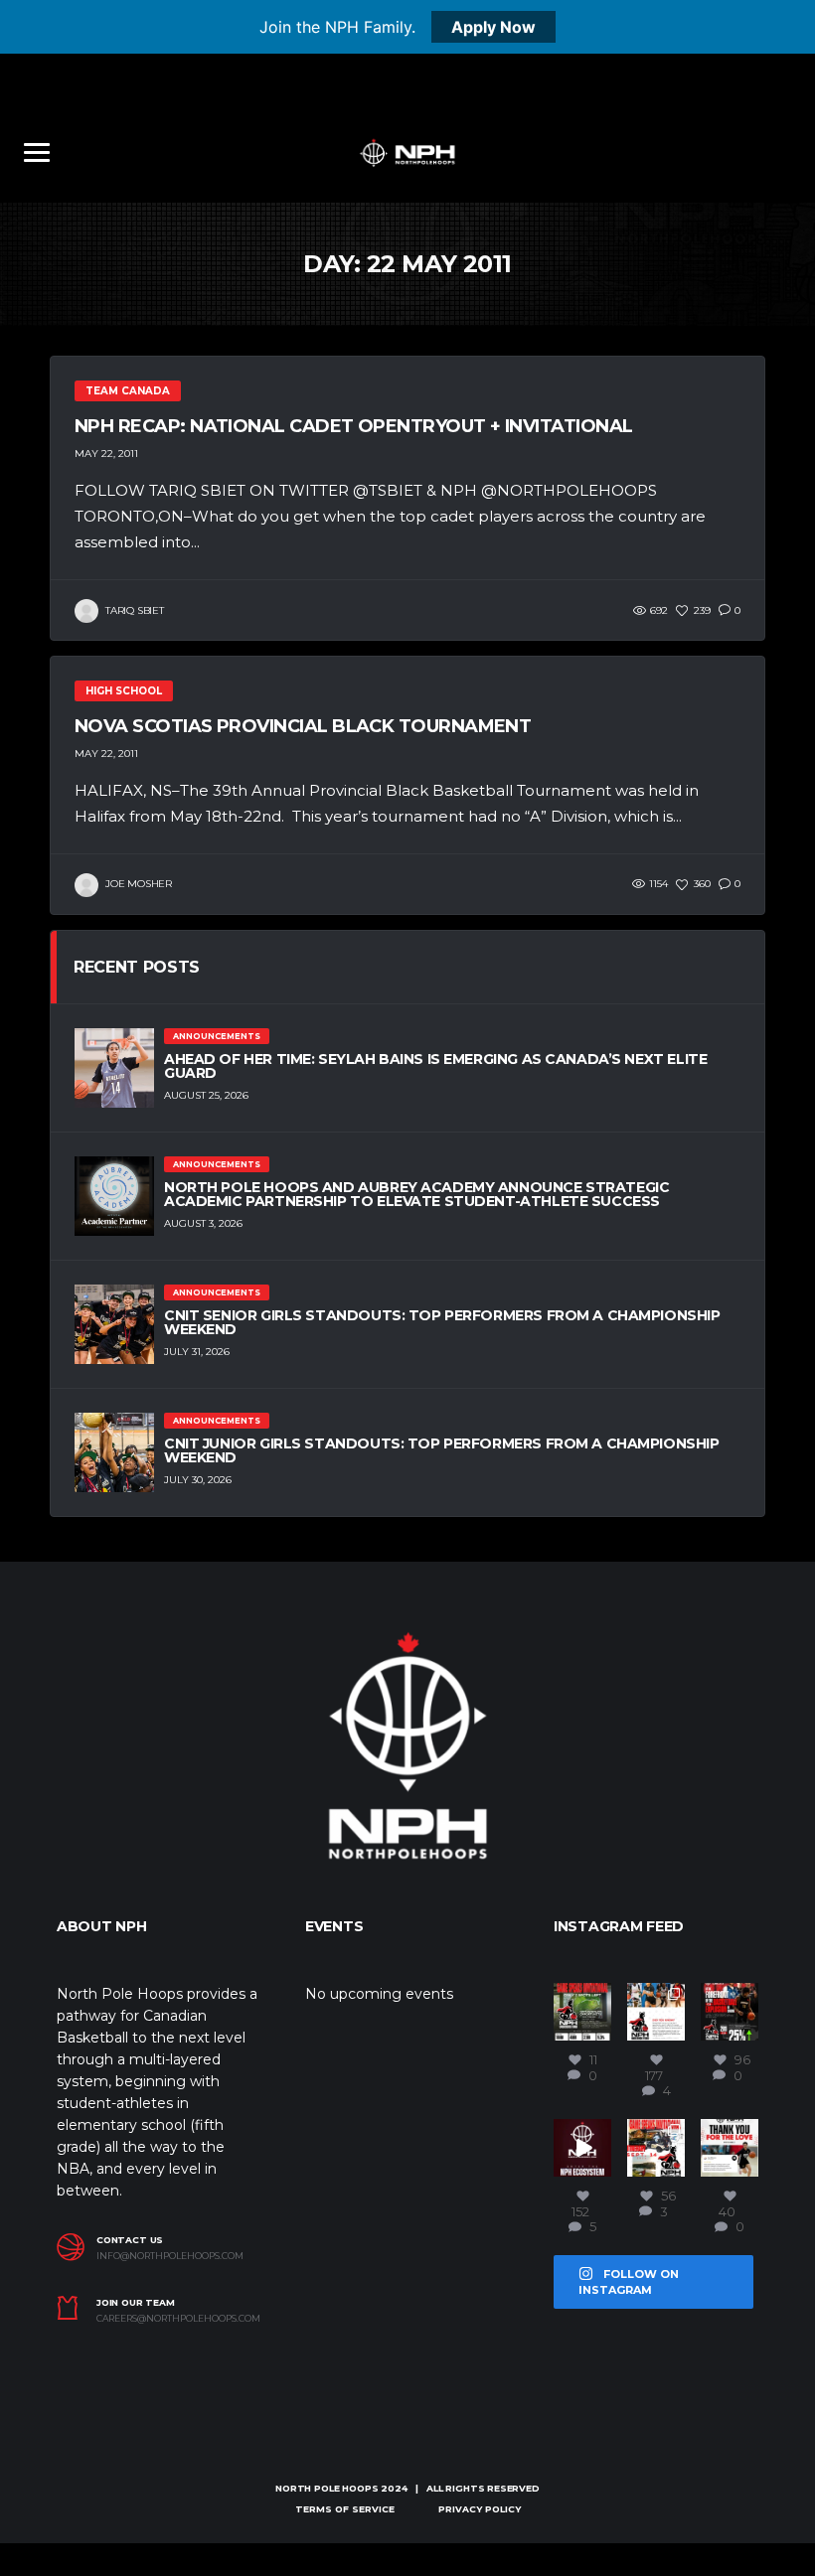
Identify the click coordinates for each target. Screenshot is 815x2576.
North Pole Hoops (326, 2488)
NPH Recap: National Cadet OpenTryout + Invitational (353, 426)
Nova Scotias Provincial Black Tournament (303, 726)
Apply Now (493, 27)
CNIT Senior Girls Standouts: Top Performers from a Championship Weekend (442, 1322)
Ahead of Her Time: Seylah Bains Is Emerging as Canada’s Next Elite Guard (435, 1066)
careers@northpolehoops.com (178, 2319)
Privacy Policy (480, 2509)
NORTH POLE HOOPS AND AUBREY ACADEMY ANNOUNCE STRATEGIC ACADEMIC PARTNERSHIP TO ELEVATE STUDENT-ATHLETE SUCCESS (416, 1194)
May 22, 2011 (106, 454)
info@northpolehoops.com (170, 2256)
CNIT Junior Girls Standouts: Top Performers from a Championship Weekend (442, 1450)
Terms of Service (345, 2509)
